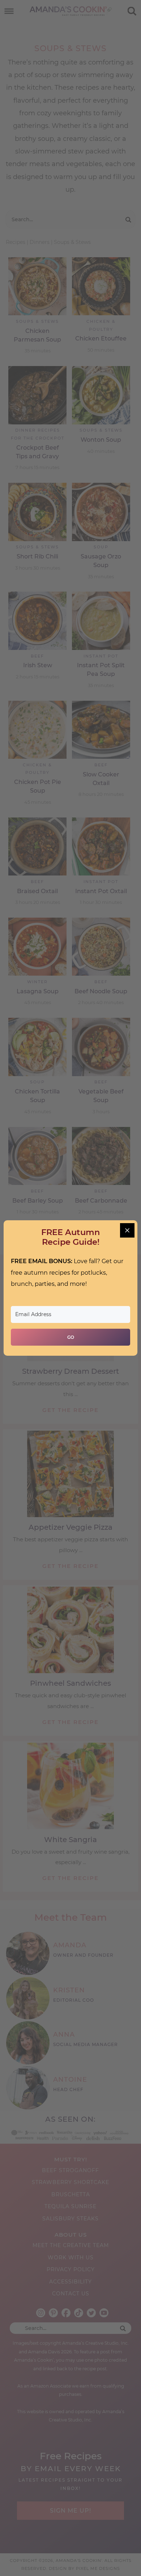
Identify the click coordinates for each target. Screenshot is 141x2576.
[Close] (127, 1230)
